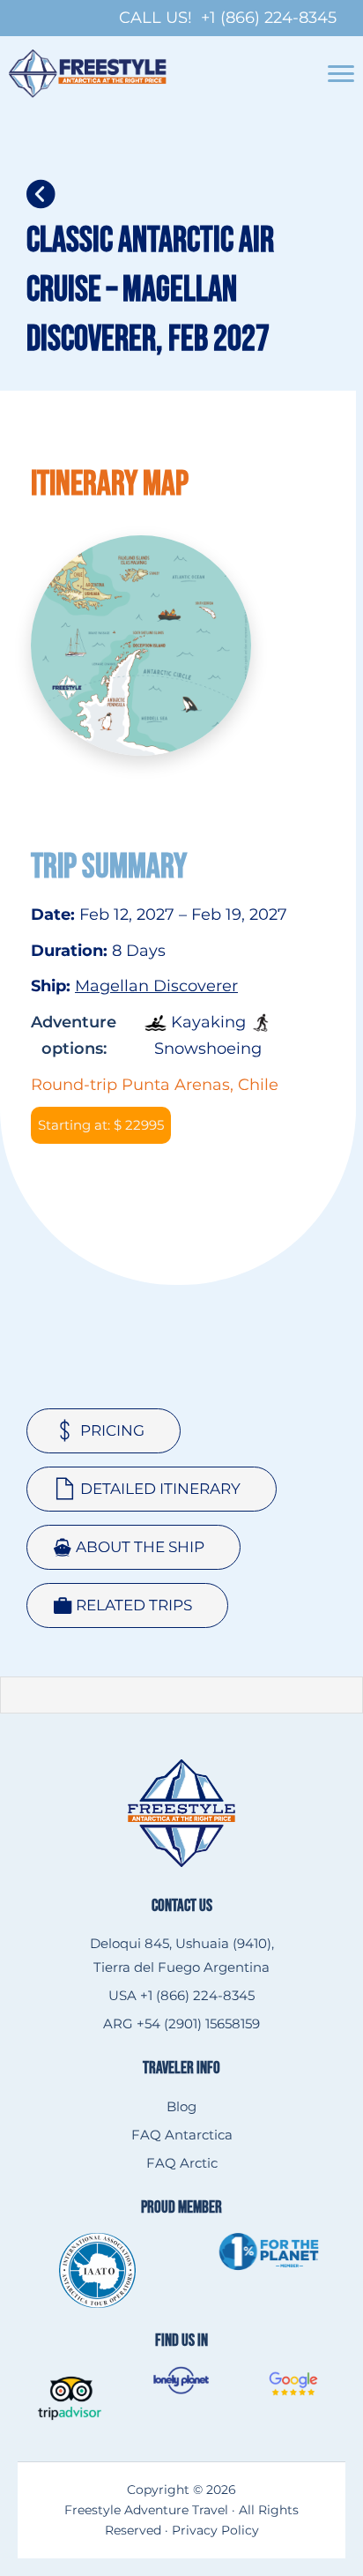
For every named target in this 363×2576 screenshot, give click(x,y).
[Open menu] (341, 74)
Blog (181, 2106)
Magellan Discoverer (156, 986)
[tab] (104, 1431)
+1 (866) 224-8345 (269, 18)
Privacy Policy (215, 2530)
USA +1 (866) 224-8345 (181, 1995)
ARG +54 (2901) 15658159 (181, 2023)
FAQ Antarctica (182, 2135)
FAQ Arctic (182, 2163)
